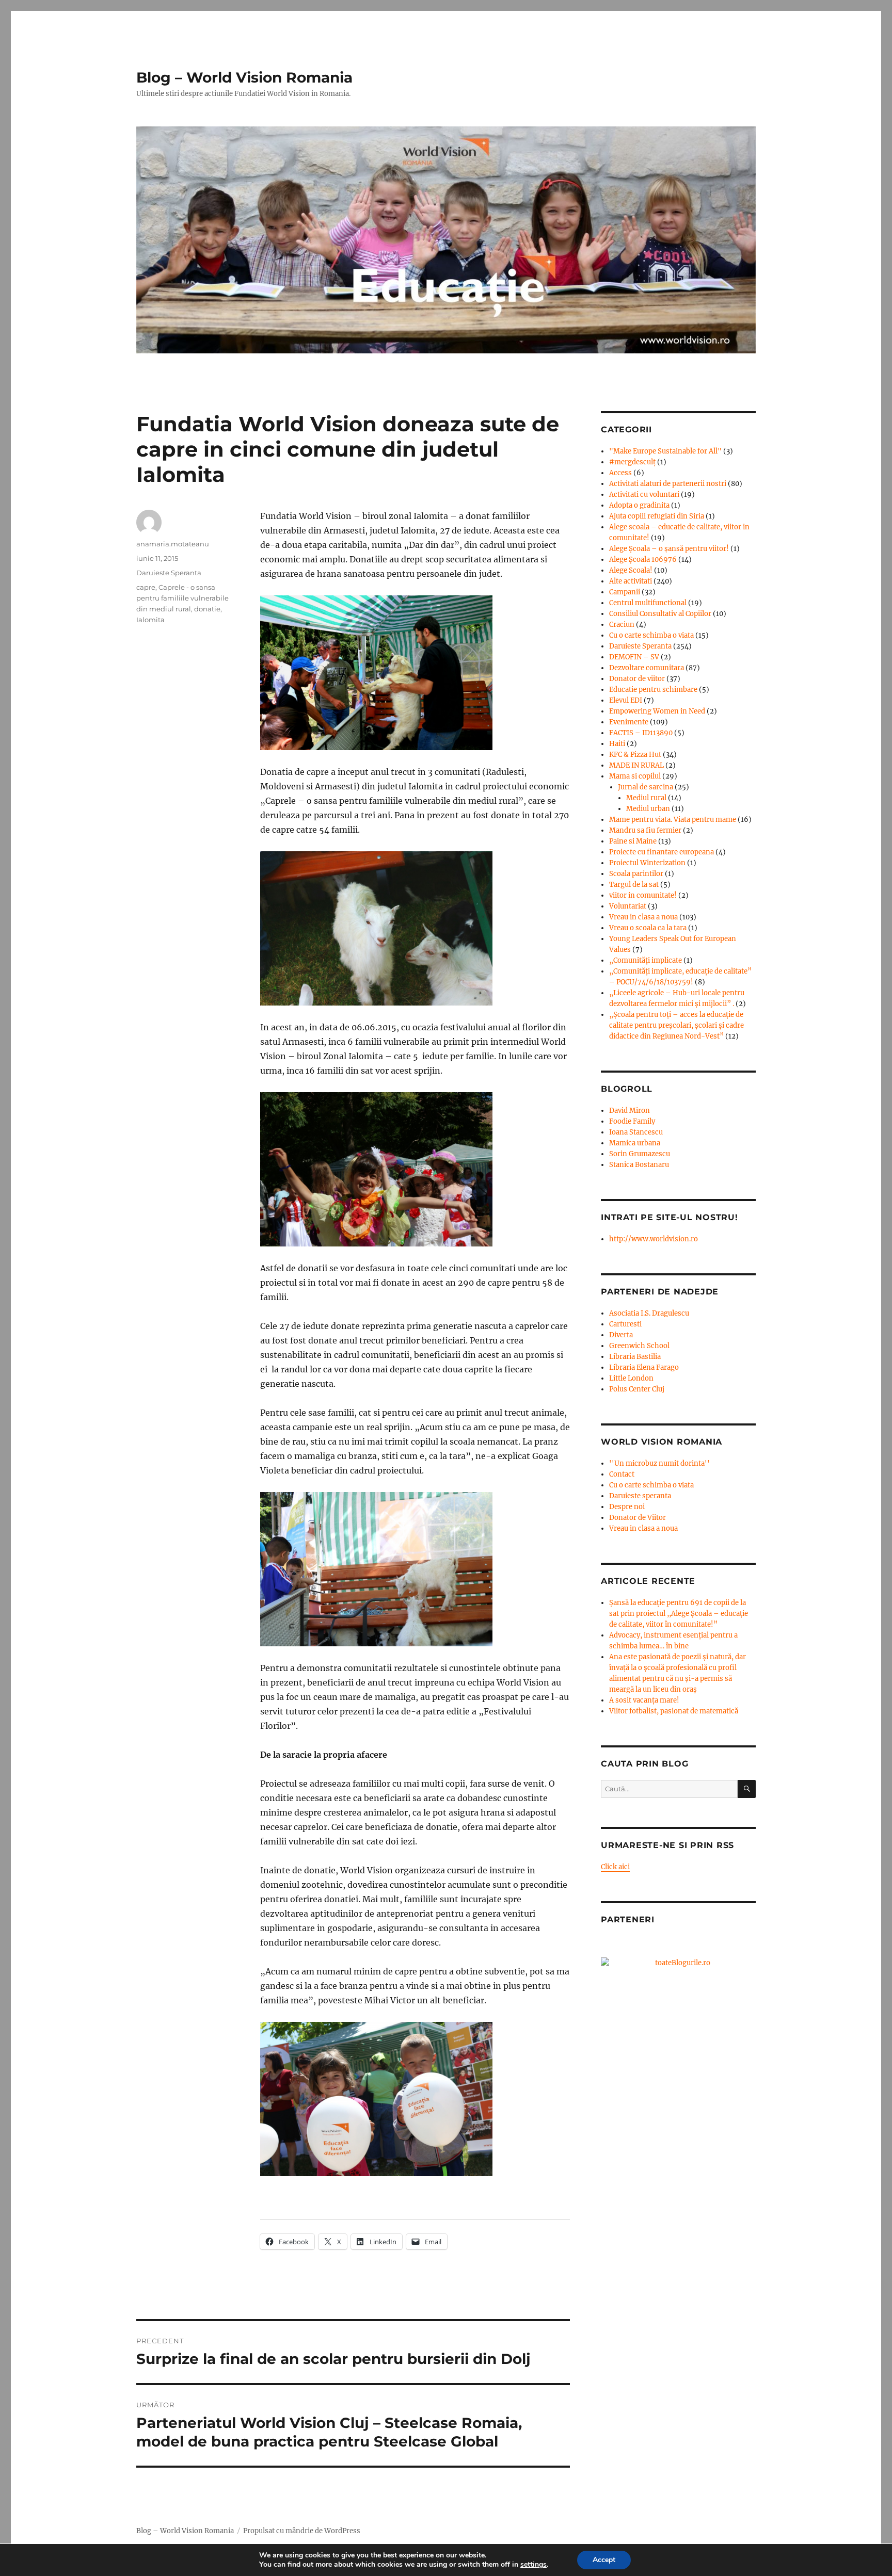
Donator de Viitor (638, 1518)
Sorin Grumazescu (640, 1154)
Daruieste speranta (640, 1496)
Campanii (625, 592)
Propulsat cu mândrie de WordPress (302, 2531)
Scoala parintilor (636, 874)
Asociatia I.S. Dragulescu (649, 1313)
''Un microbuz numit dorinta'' (659, 1463)
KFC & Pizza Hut (635, 755)
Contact (622, 1474)
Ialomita (150, 620)
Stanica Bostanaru (639, 1165)
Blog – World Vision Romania (244, 77)
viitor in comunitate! (643, 895)
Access (620, 473)
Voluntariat (628, 906)
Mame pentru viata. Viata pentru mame (673, 820)
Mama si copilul (635, 776)
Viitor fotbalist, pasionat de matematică (674, 1711)
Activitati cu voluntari (644, 495)
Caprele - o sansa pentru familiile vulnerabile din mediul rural (182, 598)
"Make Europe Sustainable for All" (665, 451)
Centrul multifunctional (648, 603)
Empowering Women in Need (657, 711)
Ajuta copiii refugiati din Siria (657, 516)
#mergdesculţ (632, 462)
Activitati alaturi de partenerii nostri (668, 484)
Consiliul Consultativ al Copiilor (660, 614)
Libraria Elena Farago (644, 1367)
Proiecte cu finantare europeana (662, 852)
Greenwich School (639, 1346)
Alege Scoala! (631, 570)
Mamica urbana (635, 1143)
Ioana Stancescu (636, 1132)
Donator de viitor (637, 679)
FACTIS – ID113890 (641, 733)
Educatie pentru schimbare (653, 690)
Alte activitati (631, 581)
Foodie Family (632, 1121)
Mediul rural (646, 798)
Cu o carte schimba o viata (651, 635)
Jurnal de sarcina (646, 787)
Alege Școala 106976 (643, 560)
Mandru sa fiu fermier (645, 830)
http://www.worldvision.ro (654, 1239)
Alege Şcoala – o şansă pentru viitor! (669, 549)
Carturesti (625, 1324)
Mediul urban (648, 809)
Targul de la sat (634, 885)
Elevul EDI (626, 700)
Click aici (615, 1867)
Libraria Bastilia (635, 1357)
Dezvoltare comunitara (647, 668)
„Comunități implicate (646, 960)
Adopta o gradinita (639, 505)
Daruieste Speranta (169, 573)
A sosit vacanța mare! (644, 1700)
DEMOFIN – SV (634, 657)
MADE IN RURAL (636, 765)
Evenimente (629, 722)
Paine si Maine (633, 841)
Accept (604, 2560)
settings (533, 2565)
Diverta (621, 1335)
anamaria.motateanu (173, 544)
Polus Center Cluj (637, 1389)
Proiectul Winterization (647, 863)
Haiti (617, 744)
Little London (631, 1378)
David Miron (630, 1111)
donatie (207, 609)
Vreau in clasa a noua (643, 917)
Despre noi (627, 1507)
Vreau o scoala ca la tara (648, 928)
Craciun (622, 625)
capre (146, 587)
